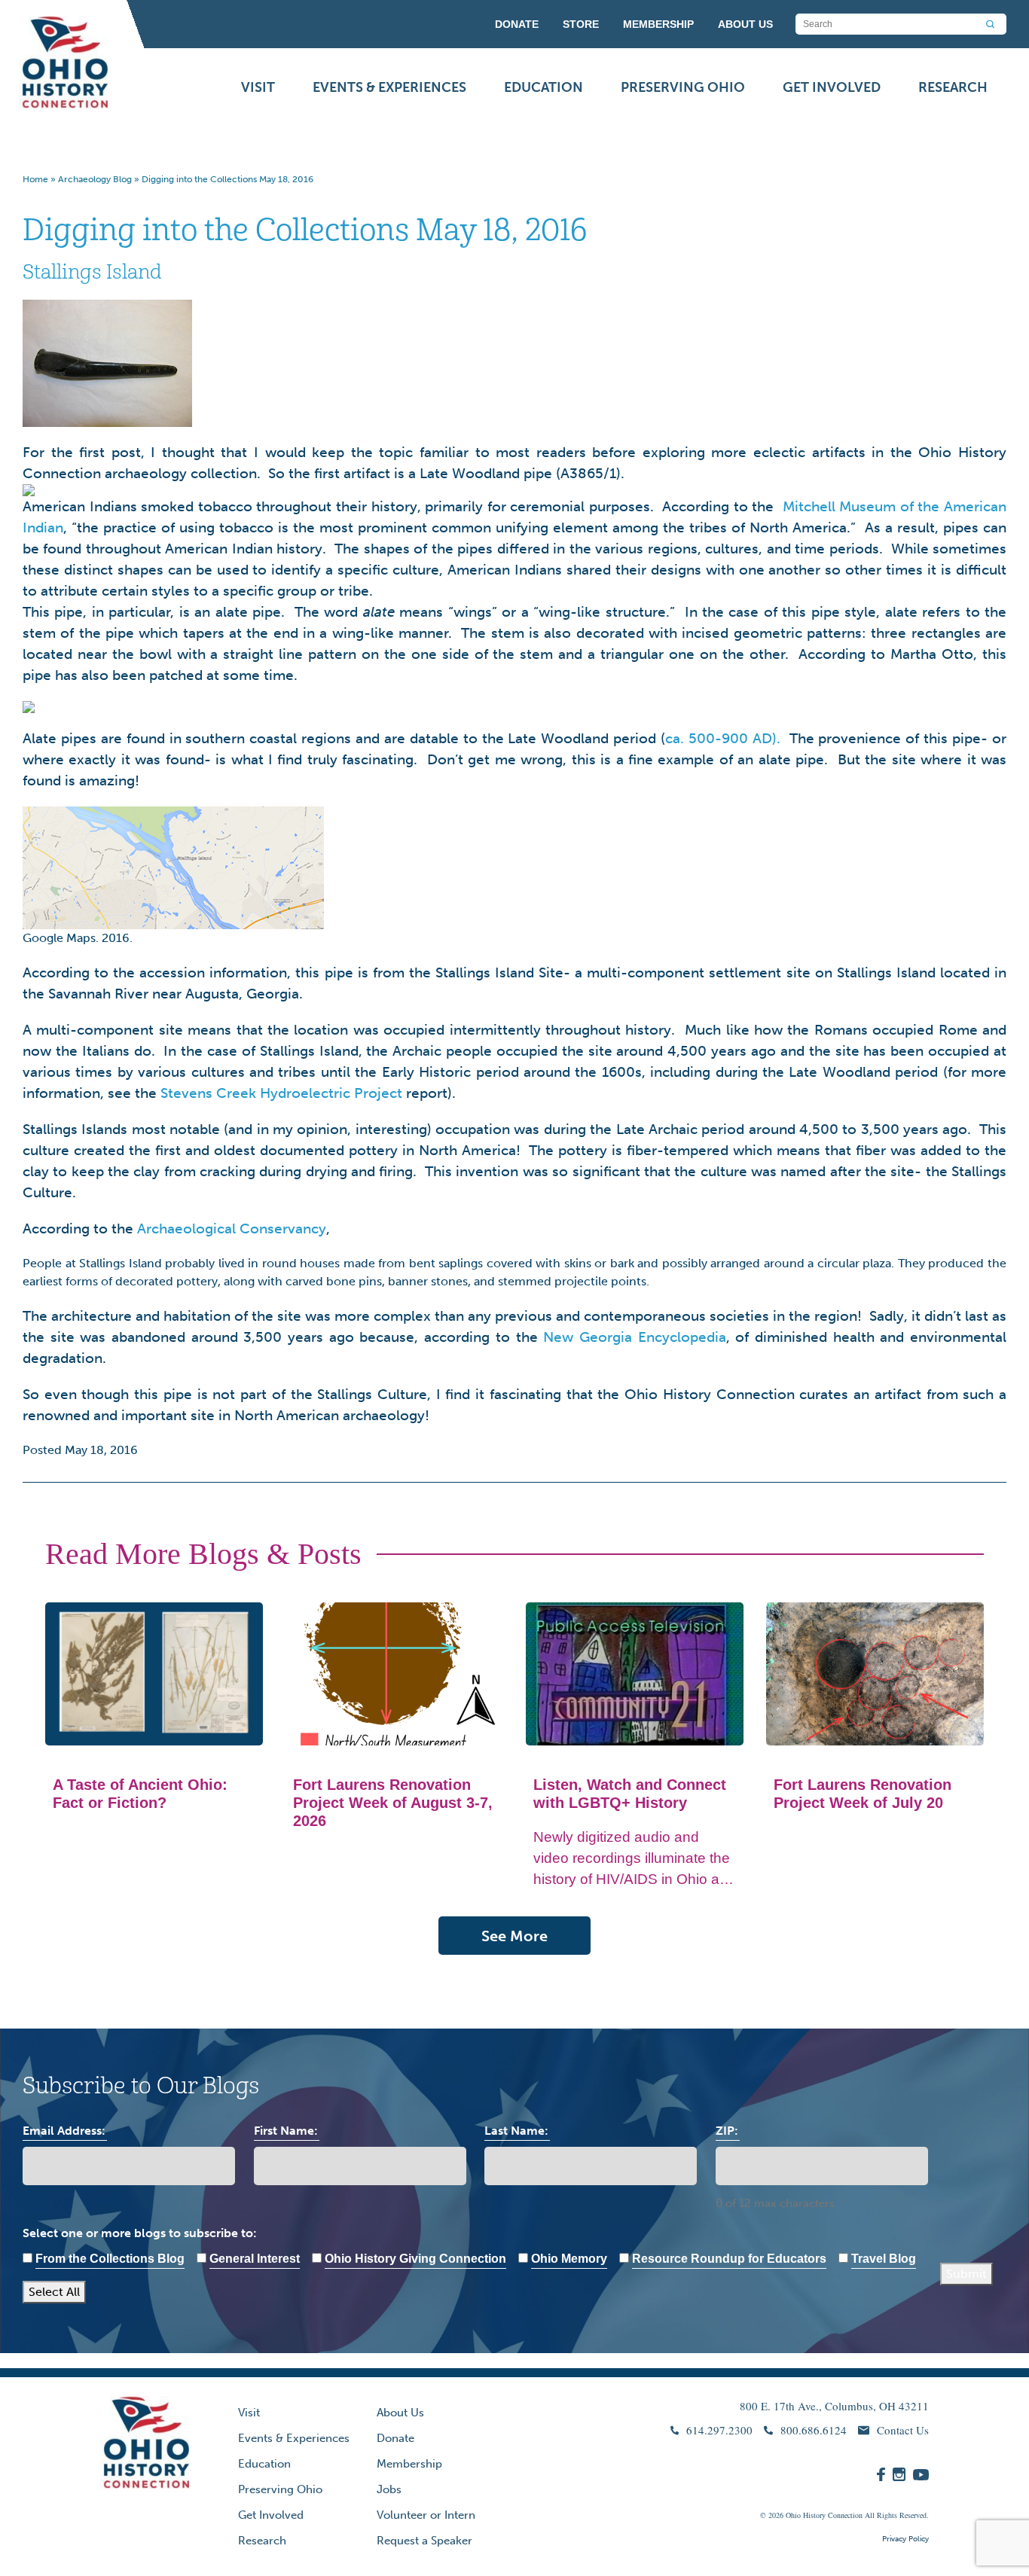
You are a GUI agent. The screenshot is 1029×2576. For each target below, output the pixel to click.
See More (514, 1936)
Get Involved (832, 87)
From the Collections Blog (110, 2259)
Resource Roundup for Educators (729, 2259)
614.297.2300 (719, 2430)
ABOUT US (745, 24)
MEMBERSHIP (658, 24)
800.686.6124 (814, 2430)
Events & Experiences (389, 87)
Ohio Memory (569, 2259)
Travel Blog (884, 2259)
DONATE (517, 24)
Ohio (793, 2515)
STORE (581, 24)
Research (953, 87)
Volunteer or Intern (426, 2515)
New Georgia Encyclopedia (634, 1337)
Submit (966, 2274)
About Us (400, 2413)
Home (35, 179)
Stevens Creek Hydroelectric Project (281, 1093)
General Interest (255, 2259)
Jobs (389, 2489)
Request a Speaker (424, 2541)
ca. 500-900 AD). (725, 738)
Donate (395, 2438)
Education (544, 87)
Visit (258, 87)
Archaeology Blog (95, 179)
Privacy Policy (905, 2539)
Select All (54, 2292)
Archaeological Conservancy (232, 1229)
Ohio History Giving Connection (415, 2259)
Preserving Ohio (683, 87)
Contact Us (903, 2430)
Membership (409, 2464)
